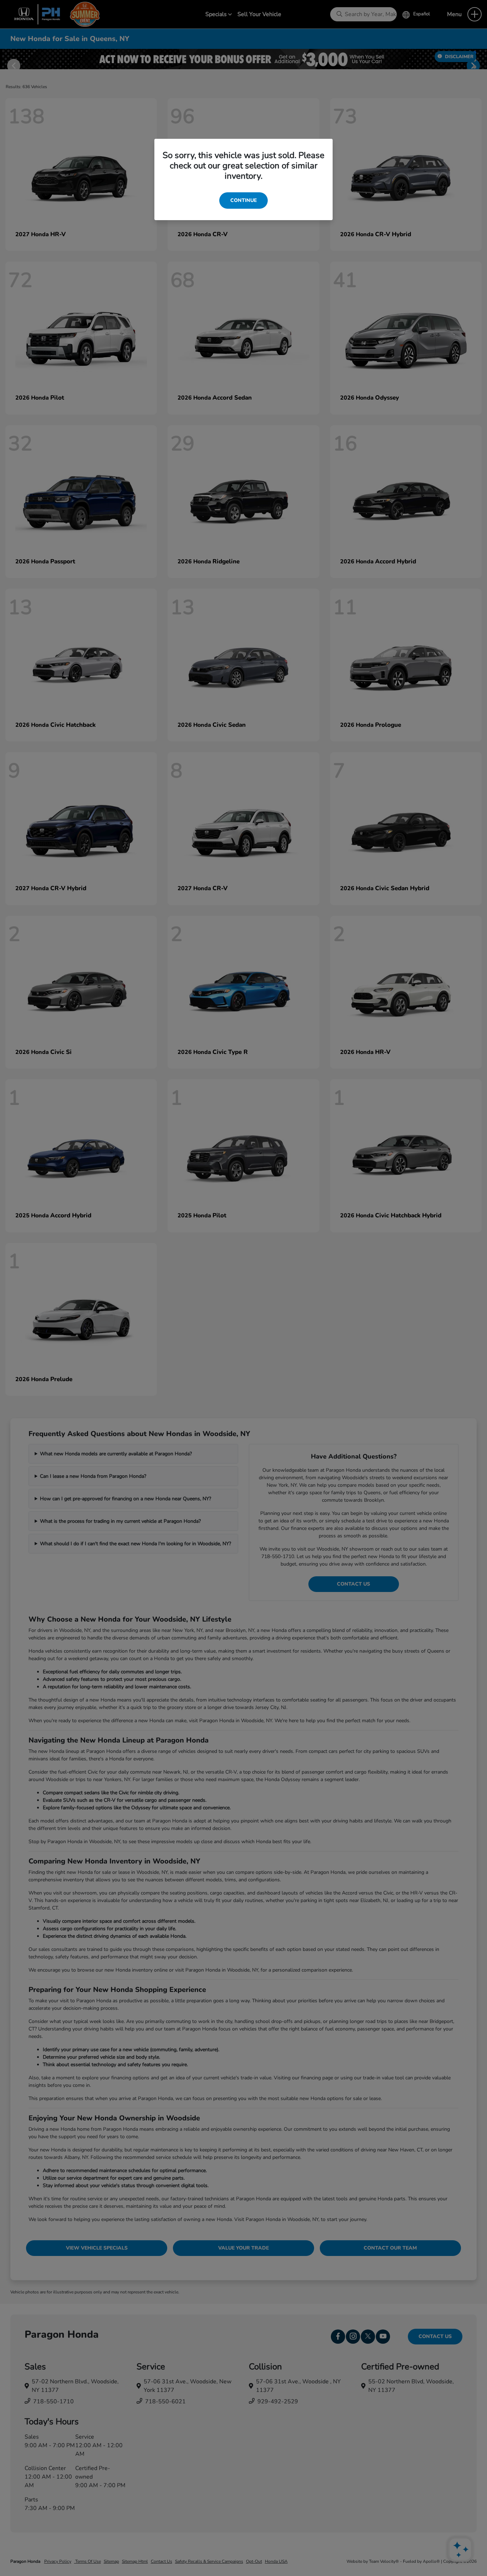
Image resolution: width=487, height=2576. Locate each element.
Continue (243, 200)
